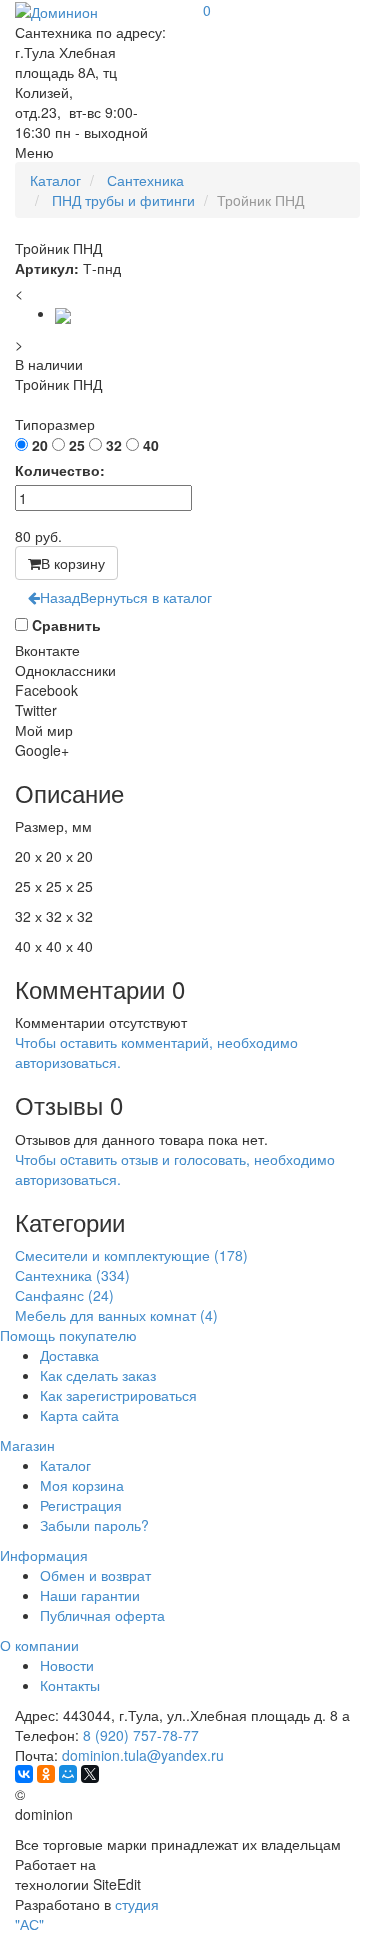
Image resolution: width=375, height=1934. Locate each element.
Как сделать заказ (98, 1375)
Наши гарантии (90, 1595)
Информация (44, 1555)
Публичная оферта (102, 1615)
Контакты (70, 1685)
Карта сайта (79, 1415)
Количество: (60, 470)
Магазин (27, 1445)
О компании (39, 1645)
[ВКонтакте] (24, 1774)
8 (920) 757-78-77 (141, 1735)
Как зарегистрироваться (118, 1395)
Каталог (65, 1465)
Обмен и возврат (95, 1575)
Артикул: (47, 268)
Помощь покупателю (68, 1335)
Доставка (69, 1355)
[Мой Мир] (68, 1774)
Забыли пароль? (94, 1525)
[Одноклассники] (46, 1774)
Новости (67, 1665)
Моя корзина (82, 1485)
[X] (90, 1774)
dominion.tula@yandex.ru (143, 1755)
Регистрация (81, 1505)
